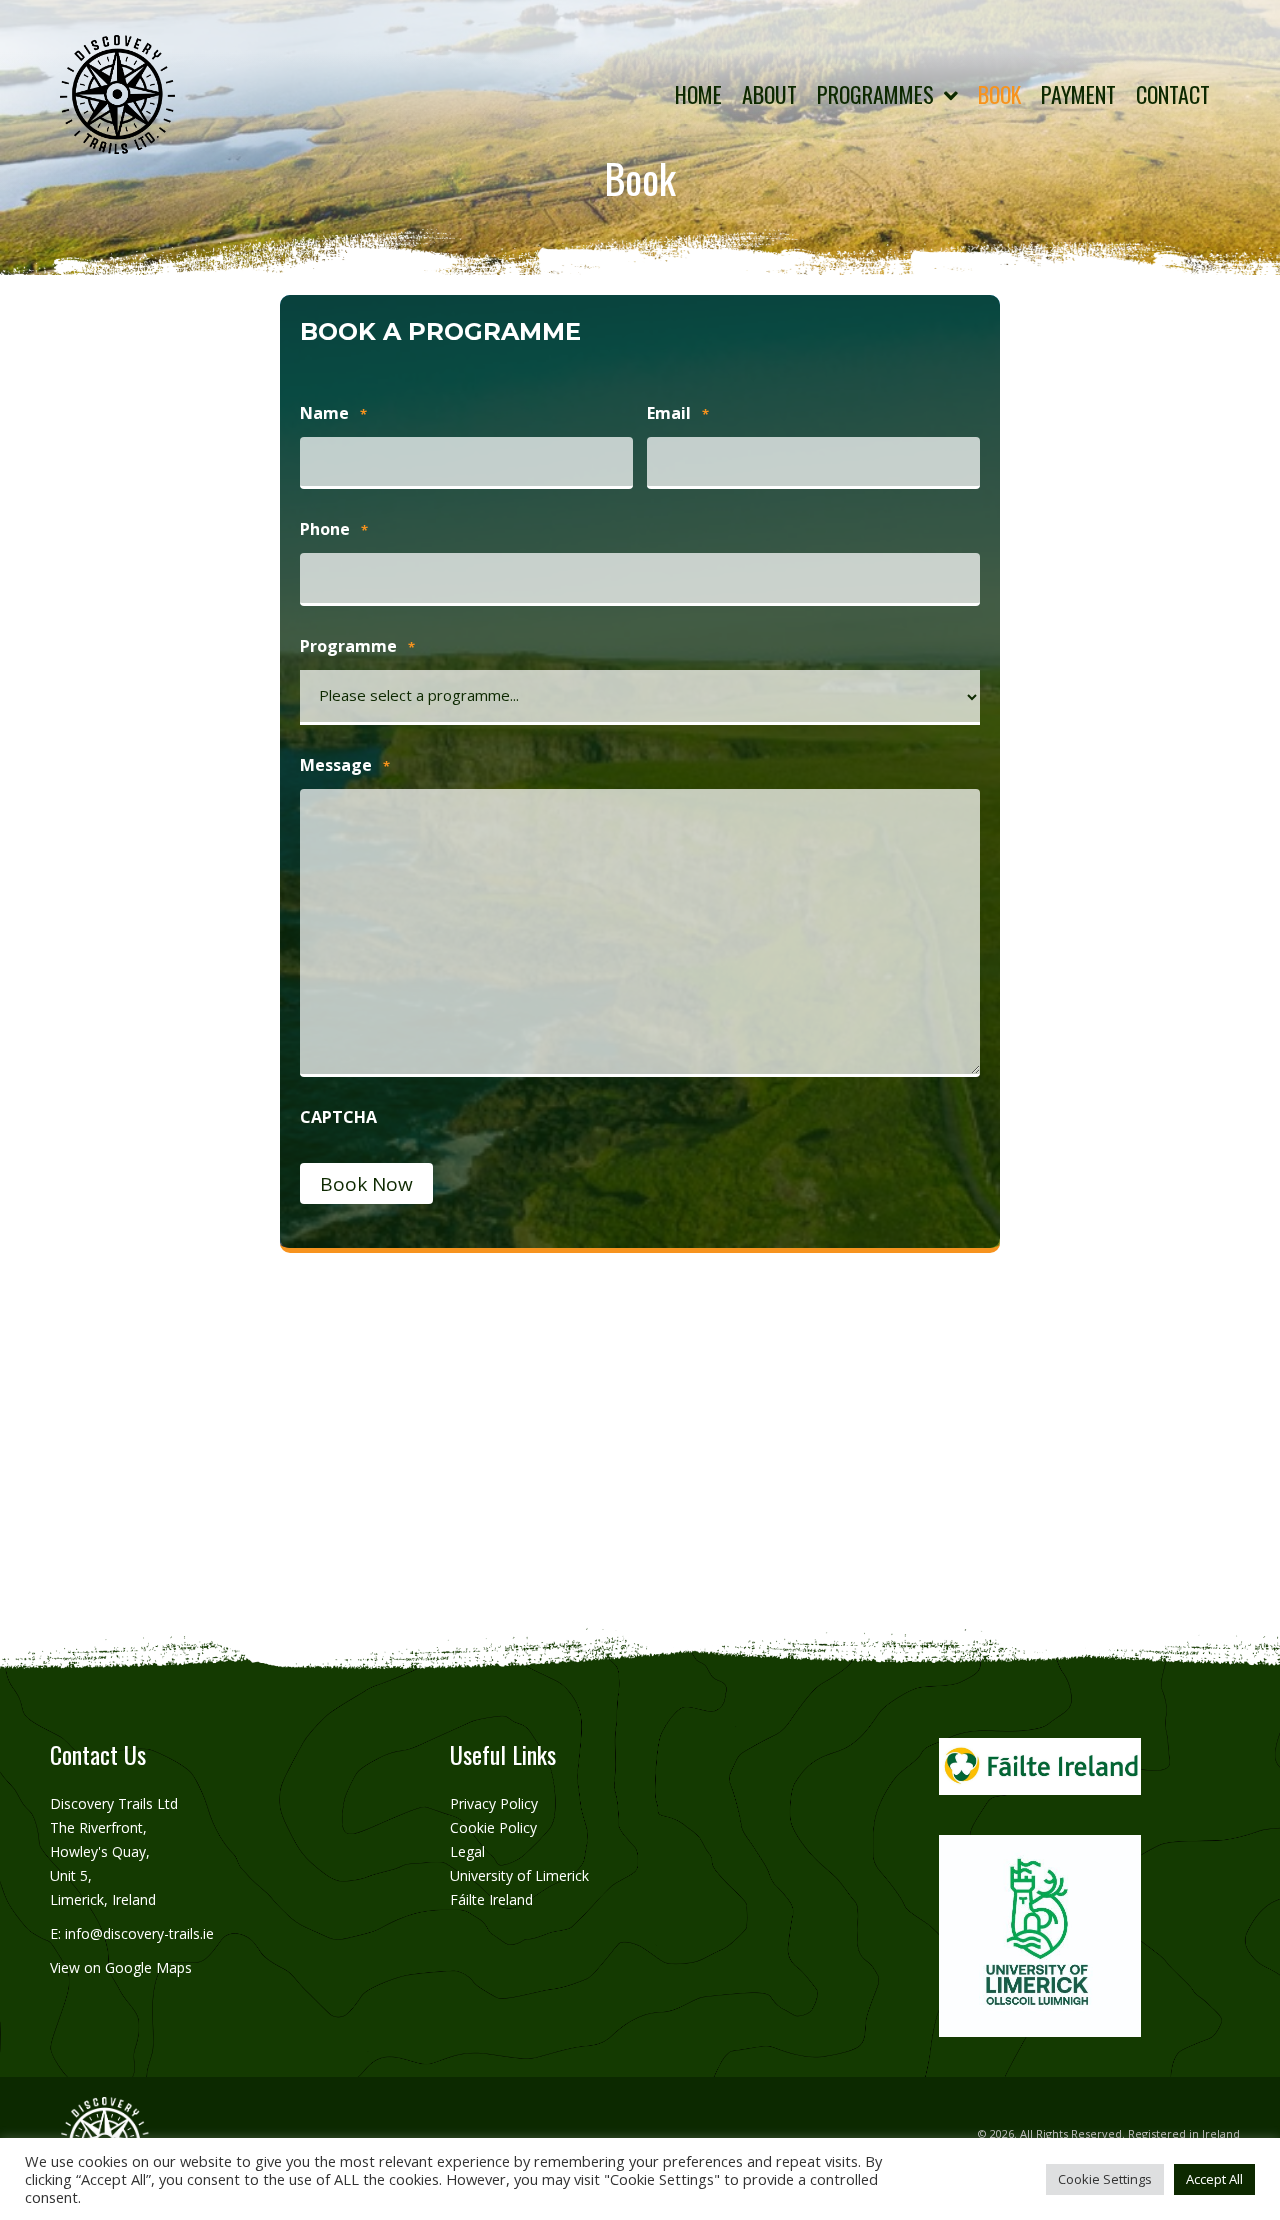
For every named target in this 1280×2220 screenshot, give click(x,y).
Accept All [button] (1214, 2179)
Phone (334, 529)
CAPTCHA (338, 1117)
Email (678, 413)
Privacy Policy (494, 1803)
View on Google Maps (121, 1967)
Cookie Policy (493, 1827)
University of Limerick (519, 1875)
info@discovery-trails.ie (139, 1933)
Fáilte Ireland (491, 1899)
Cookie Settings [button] (1105, 2179)
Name (333, 413)
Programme (357, 646)
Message (345, 765)
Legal (467, 1851)
